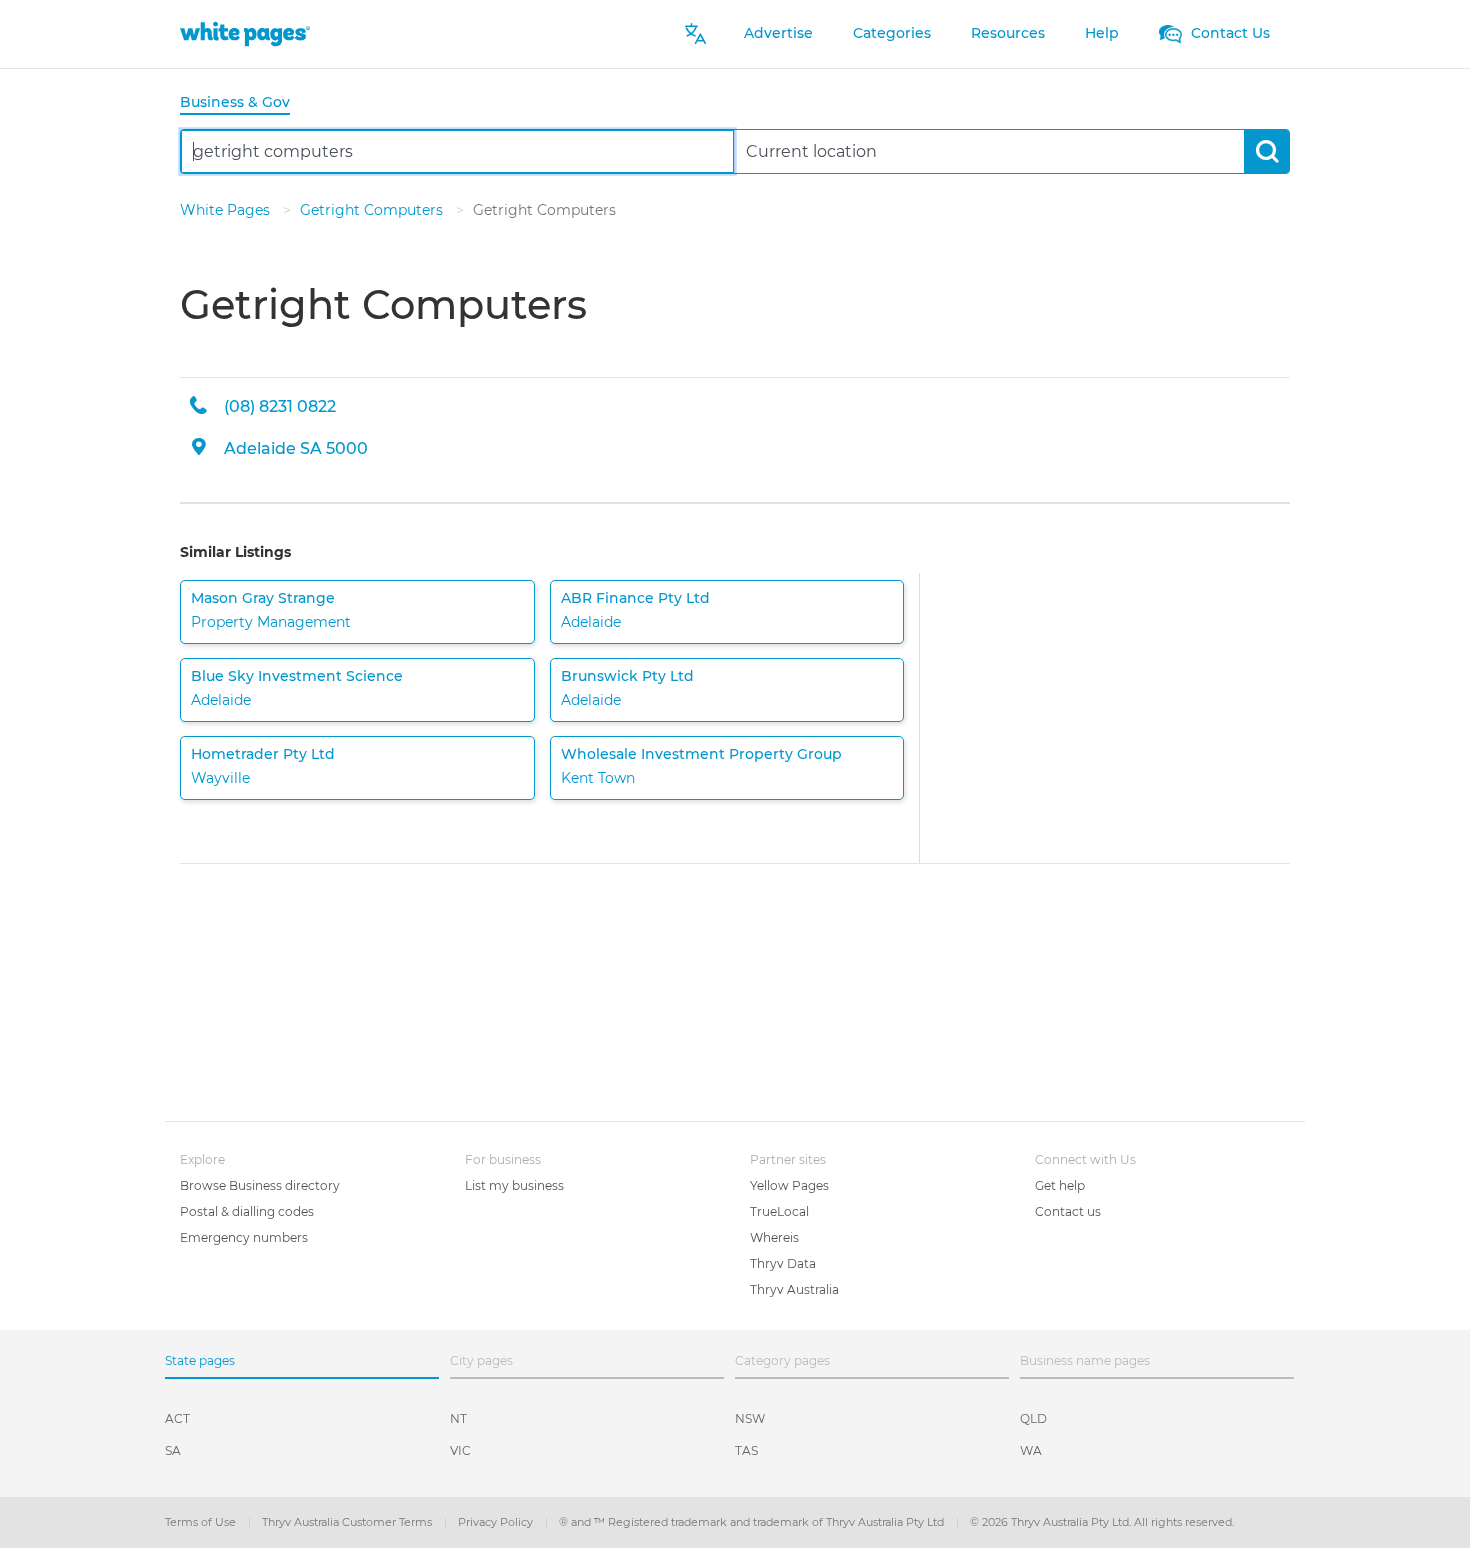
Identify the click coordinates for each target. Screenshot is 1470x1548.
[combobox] (457, 151)
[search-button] (1266, 151)
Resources (1008, 33)
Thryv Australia (794, 1289)
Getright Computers (373, 210)
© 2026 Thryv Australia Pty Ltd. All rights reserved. (1102, 1522)
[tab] (243, 103)
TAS (746, 1450)
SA (173, 1450)
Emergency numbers (244, 1237)
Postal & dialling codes (247, 1211)
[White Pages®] (245, 33)
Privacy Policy (497, 1522)
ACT (177, 1418)
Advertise (778, 33)
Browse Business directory (260, 1185)
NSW (750, 1418)
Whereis (774, 1237)
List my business (514, 1185)
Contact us (1068, 1211)
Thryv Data (783, 1263)
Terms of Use (202, 1522)
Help (1102, 33)
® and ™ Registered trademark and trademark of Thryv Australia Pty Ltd (753, 1522)
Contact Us (1228, 33)
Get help (1060, 1185)
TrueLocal (779, 1211)
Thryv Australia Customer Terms (348, 1522)
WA (1031, 1450)
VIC (460, 1450)
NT (458, 1418)
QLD (1033, 1418)
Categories (892, 33)
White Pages (227, 210)
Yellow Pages (789, 1185)
